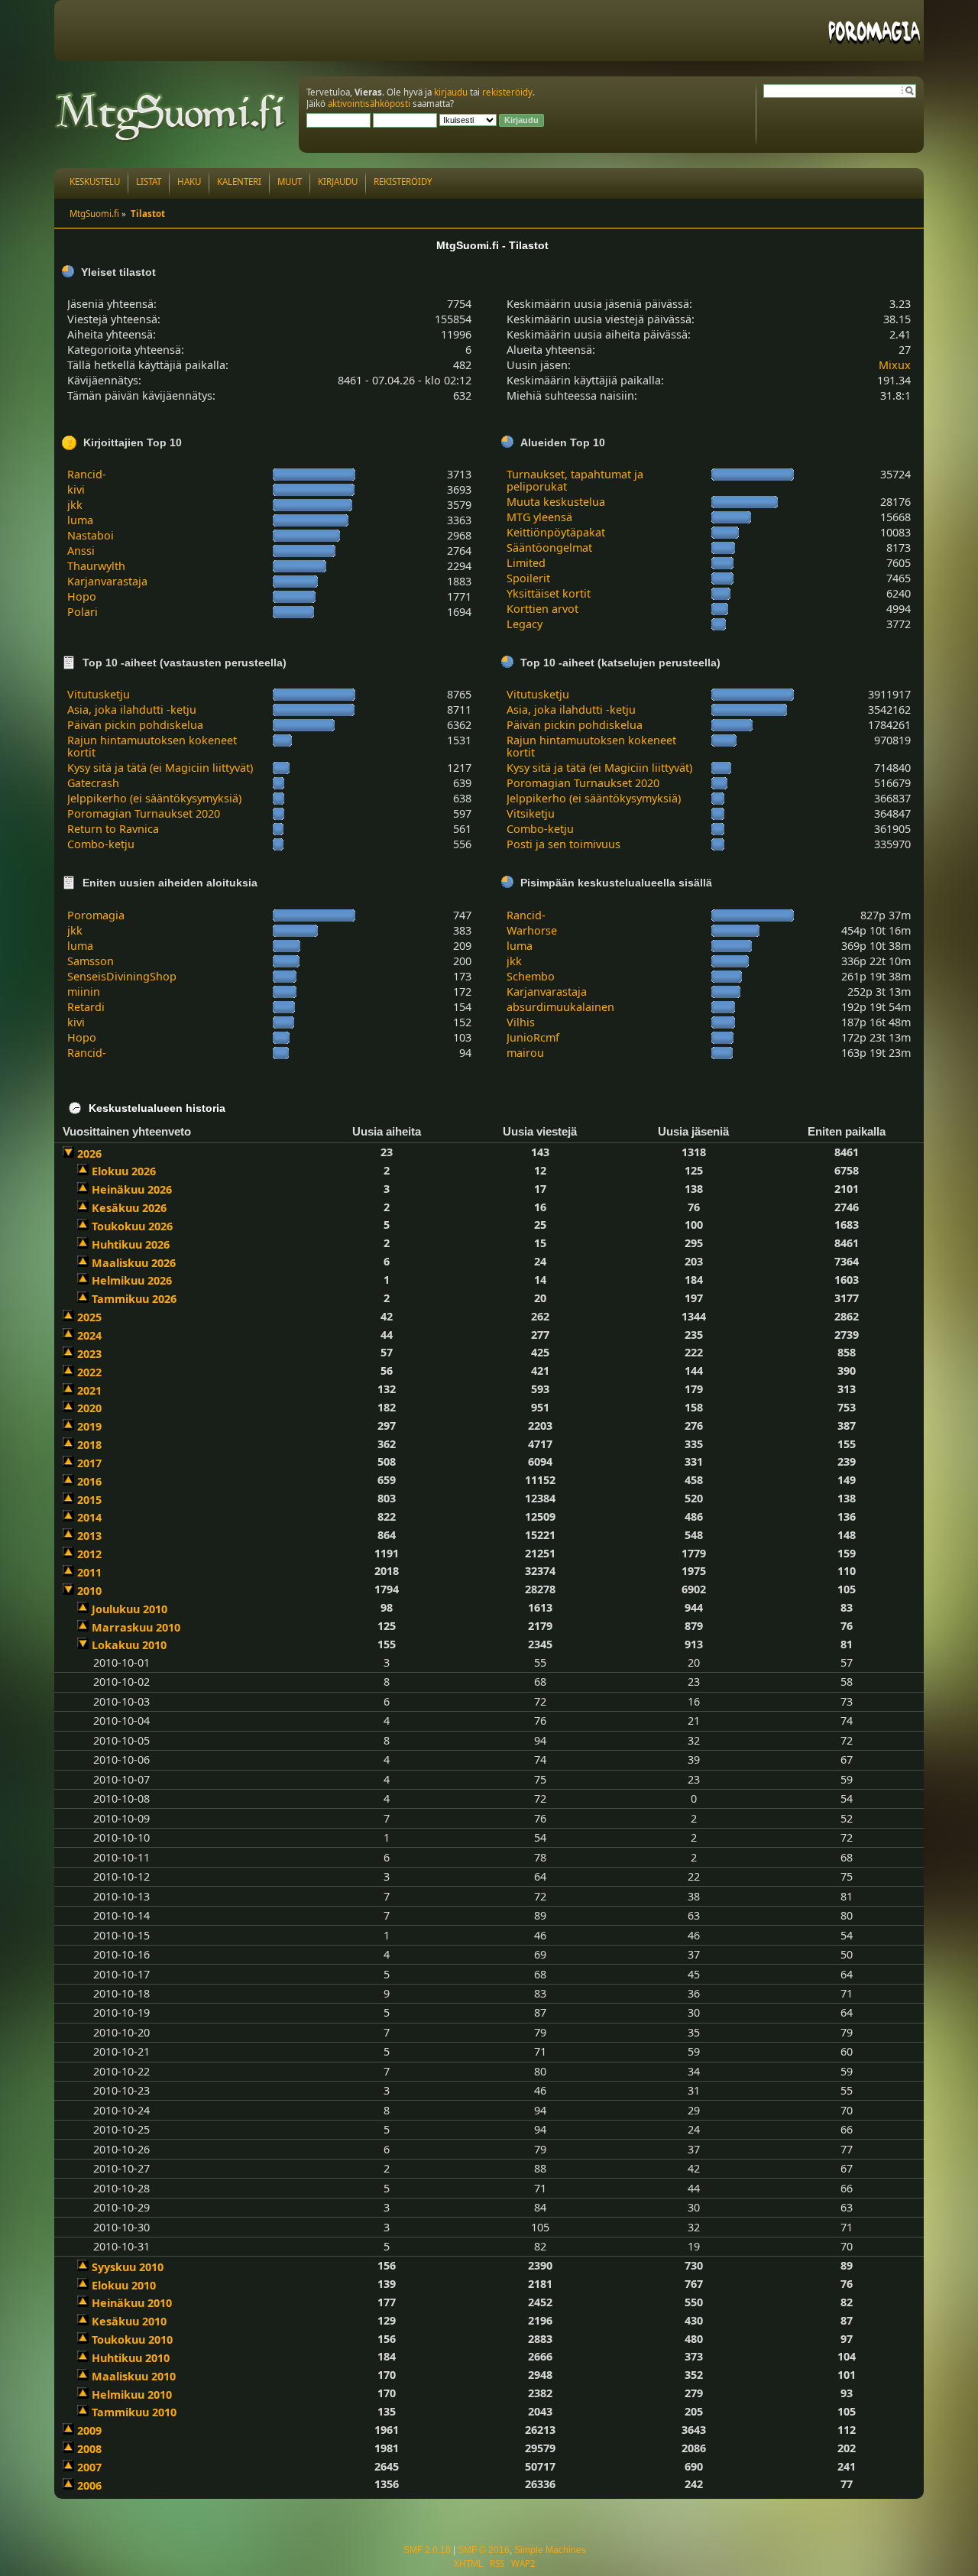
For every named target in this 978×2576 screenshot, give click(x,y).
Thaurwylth (96, 566)
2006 (89, 2485)
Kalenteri (239, 181)
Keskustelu (95, 181)
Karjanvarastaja (107, 581)
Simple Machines (550, 2550)
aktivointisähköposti (369, 104)
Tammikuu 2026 (134, 1299)
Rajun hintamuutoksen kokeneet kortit (152, 746)
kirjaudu (451, 92)
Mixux (895, 365)
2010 (89, 1591)
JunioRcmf (533, 1037)
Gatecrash (93, 783)
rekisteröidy (507, 92)
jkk (75, 505)
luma (80, 520)
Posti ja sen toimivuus (563, 844)
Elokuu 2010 (124, 2285)
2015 (89, 1500)
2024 (89, 1335)
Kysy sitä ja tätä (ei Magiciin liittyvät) (160, 768)
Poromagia (96, 915)
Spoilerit (528, 578)
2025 (89, 1317)
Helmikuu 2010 (132, 2395)
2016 (89, 1481)
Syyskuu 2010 (128, 2267)
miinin (84, 992)
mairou (525, 1053)
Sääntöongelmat (549, 548)
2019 (89, 1426)
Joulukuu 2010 (130, 1609)
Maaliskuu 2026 (134, 1263)
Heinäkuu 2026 (132, 1189)
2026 (89, 1154)
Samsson (91, 961)
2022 (89, 1372)
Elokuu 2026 (124, 1171)
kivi (76, 489)
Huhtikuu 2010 (131, 2358)
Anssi (81, 551)
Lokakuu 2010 (129, 1645)
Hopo (82, 596)
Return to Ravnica (113, 829)
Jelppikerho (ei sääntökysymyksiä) (154, 798)
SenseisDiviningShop (122, 976)
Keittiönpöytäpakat (556, 532)
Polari (83, 612)
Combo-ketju (101, 844)
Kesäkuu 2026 (129, 1208)
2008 (89, 2449)
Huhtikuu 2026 (131, 1244)
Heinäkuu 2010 (132, 2303)
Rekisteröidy (403, 181)
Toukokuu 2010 (132, 2339)
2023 (89, 1354)
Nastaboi (91, 535)
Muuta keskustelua (556, 502)
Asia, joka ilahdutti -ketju (132, 710)
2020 (89, 1408)
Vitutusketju (99, 694)
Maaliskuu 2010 (134, 2376)
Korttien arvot (542, 609)
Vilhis (521, 1022)
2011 (89, 1572)
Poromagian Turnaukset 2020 (144, 813)
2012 (89, 1554)
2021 (89, 1390)
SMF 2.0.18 (427, 2550)
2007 (89, 2467)
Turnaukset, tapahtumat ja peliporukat (575, 480)
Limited (526, 563)
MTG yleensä (539, 517)
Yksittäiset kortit (549, 593)
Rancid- (87, 474)
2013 (89, 1536)
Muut (290, 181)
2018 (89, 1445)
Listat (149, 181)
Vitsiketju (531, 813)
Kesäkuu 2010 (129, 2321)
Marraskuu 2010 (136, 1627)
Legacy (525, 624)
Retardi (86, 1007)
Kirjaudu (338, 181)
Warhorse (532, 930)
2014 (89, 1517)
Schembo (531, 976)
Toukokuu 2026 (132, 1226)
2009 (89, 2430)
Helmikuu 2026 (132, 1280)
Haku (189, 181)
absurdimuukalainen (560, 1007)
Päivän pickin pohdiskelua (135, 725)
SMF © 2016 (484, 2550)
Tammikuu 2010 (134, 2412)
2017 (89, 1463)
